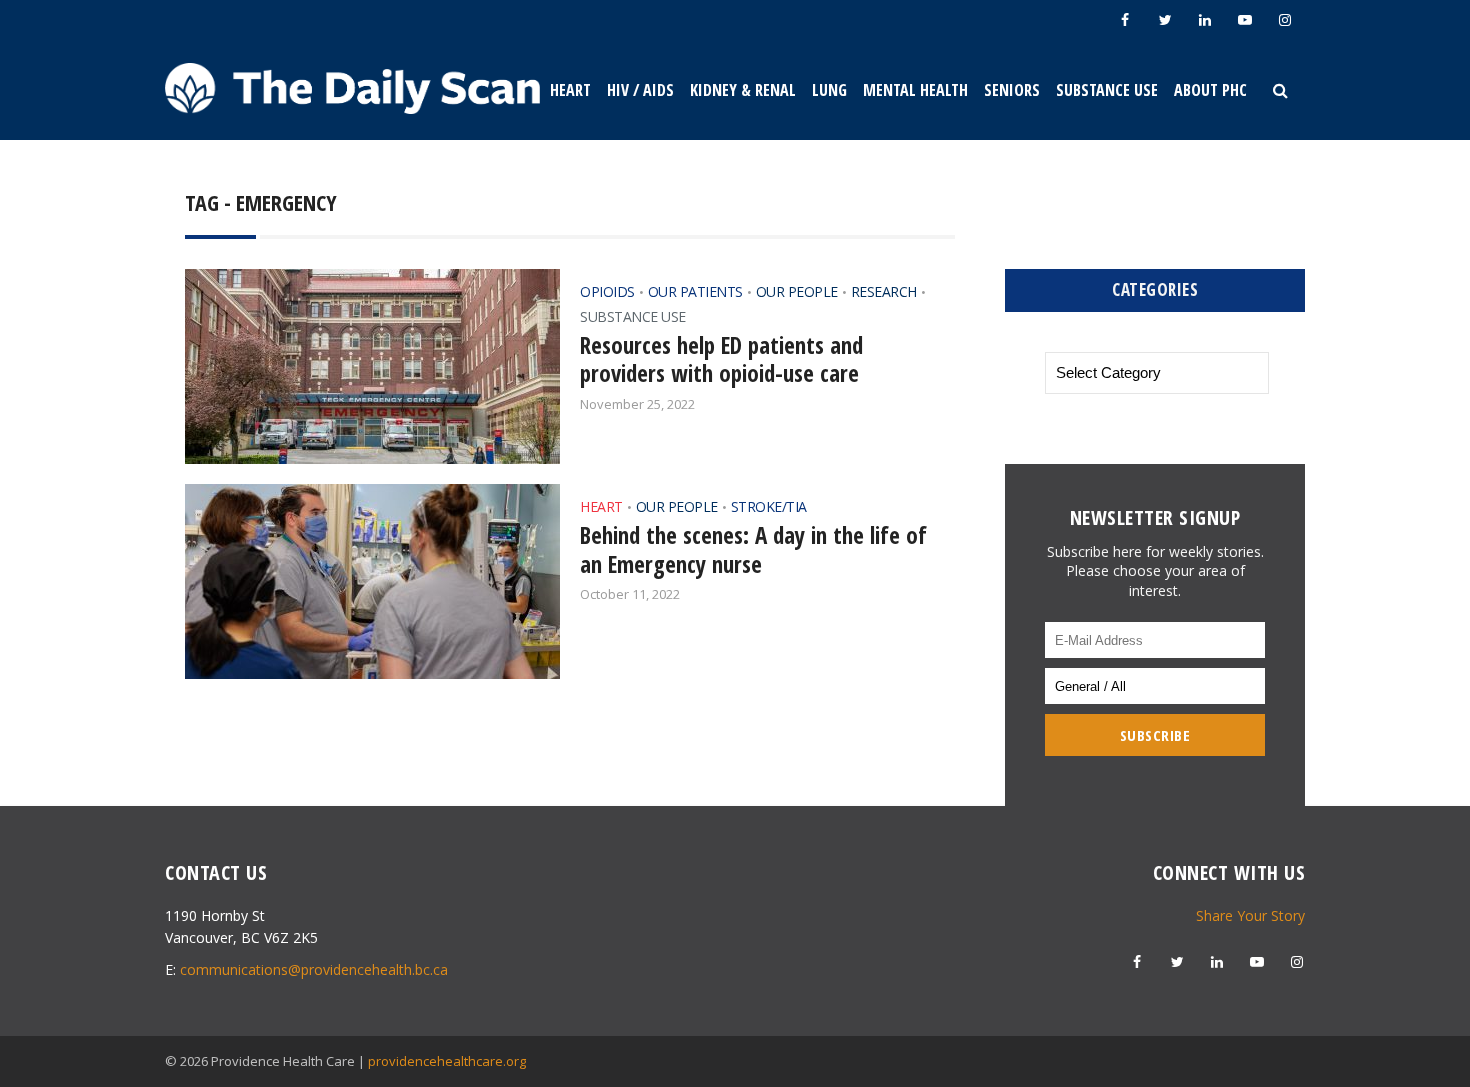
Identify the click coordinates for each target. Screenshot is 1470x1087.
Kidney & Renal (743, 90)
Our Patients (695, 291)
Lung (829, 90)
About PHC (1210, 90)
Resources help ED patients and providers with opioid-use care (721, 359)
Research (884, 291)
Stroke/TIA (769, 506)
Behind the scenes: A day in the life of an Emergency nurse (753, 549)
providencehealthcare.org (447, 1061)
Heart (570, 90)
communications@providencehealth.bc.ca (314, 969)
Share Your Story (1250, 915)
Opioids (607, 291)
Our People (797, 291)
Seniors (1012, 90)
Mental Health (915, 90)
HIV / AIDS (640, 90)
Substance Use (1107, 90)
